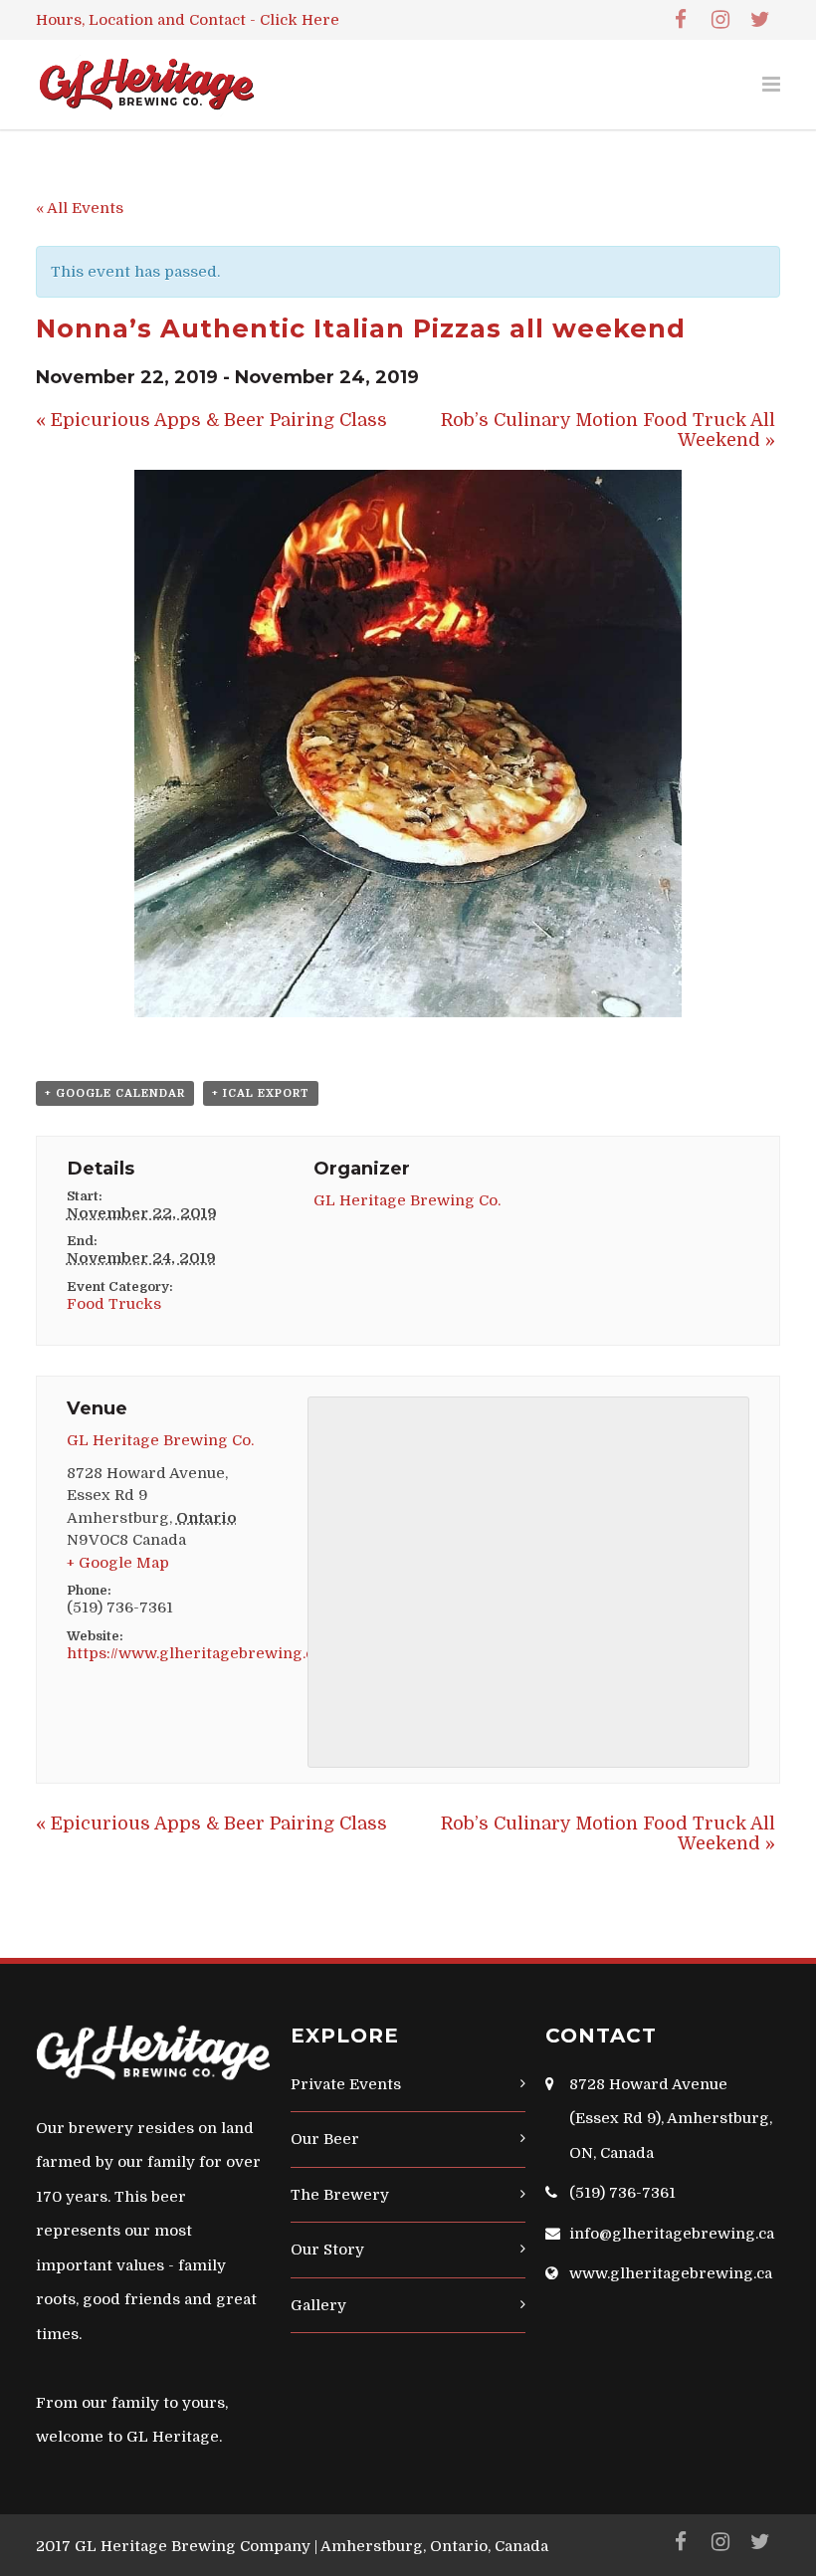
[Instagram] (720, 20)
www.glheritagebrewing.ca (671, 2273)
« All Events (80, 208)
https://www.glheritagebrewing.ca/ (197, 1653)
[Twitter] (760, 20)
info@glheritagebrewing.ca (672, 2234)
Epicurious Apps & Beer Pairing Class (211, 420)
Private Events (346, 2084)
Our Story (327, 2250)
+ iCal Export (261, 1093)
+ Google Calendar (115, 1093)
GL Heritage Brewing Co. (407, 1200)
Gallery (318, 2305)
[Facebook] (681, 20)
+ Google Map (118, 1563)
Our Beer (325, 2139)
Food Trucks (114, 1304)
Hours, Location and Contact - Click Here (188, 20)
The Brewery (340, 2195)
